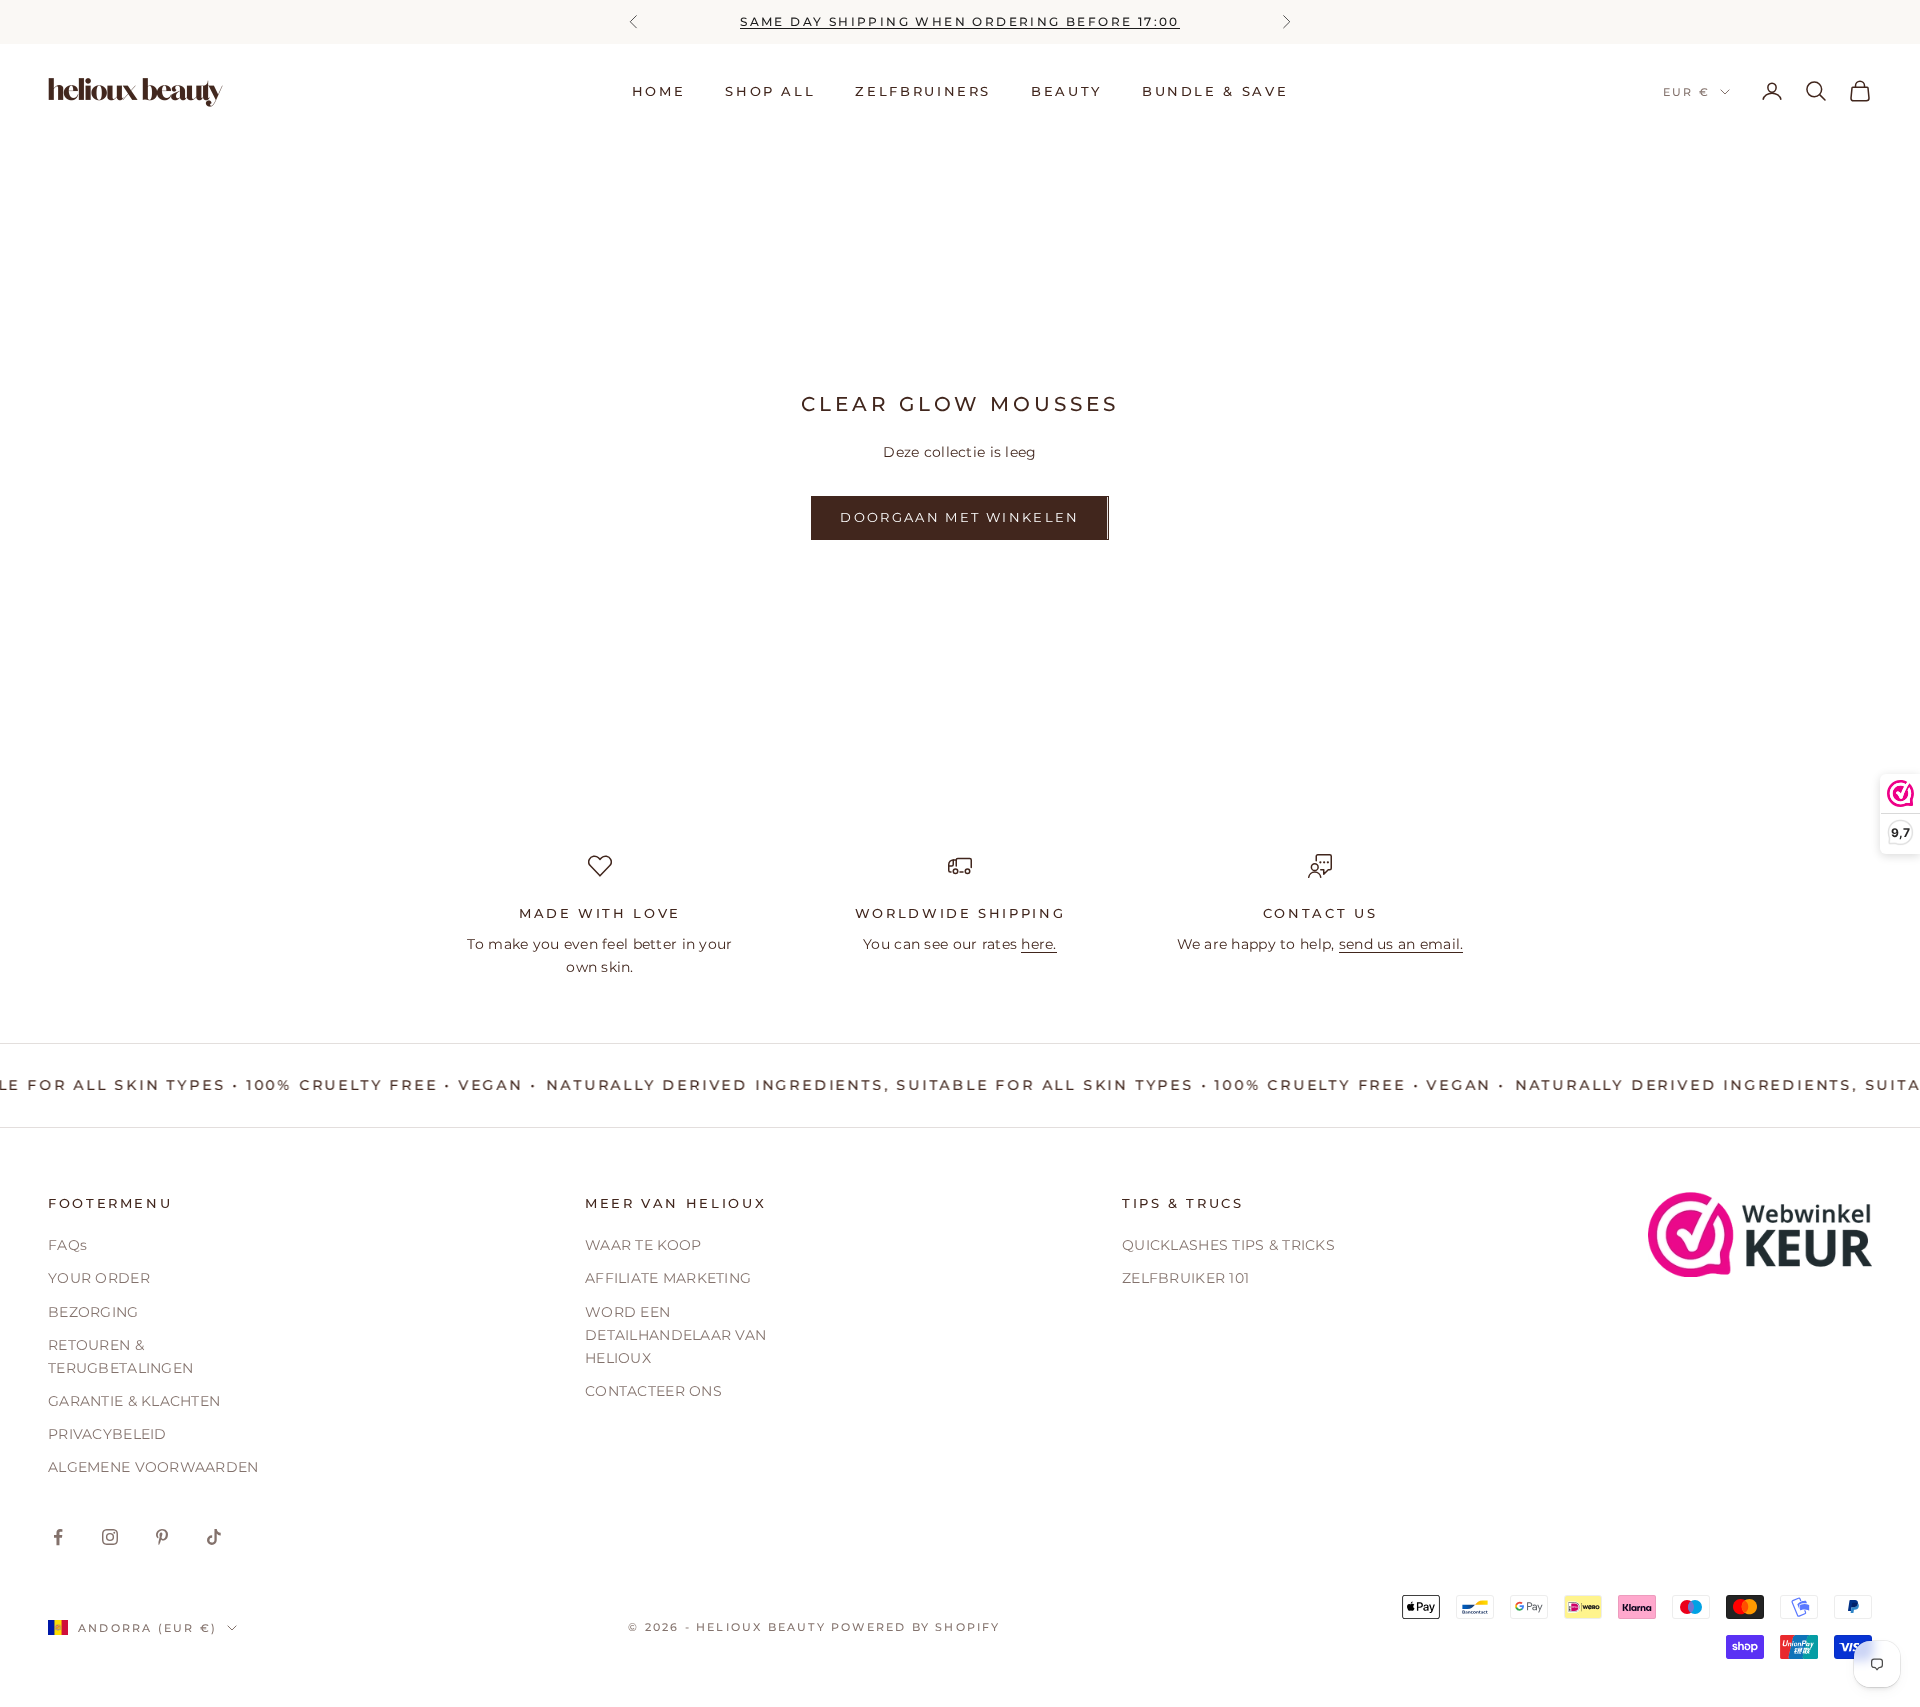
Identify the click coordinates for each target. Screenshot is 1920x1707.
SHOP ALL (770, 91)
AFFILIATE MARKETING (668, 1278)
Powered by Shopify (916, 1627)
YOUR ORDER (99, 1278)
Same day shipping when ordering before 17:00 (960, 21)
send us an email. (1401, 944)
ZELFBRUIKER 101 (1185, 1278)
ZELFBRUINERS (923, 91)
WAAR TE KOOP (643, 1245)
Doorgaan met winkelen (959, 517)
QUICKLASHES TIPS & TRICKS (1228, 1245)
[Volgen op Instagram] (110, 1537)
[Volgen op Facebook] (58, 1537)
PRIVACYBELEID (107, 1434)
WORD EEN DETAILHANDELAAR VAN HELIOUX (675, 1335)
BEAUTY (1066, 91)
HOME (659, 91)
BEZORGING (93, 1312)
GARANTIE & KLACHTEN (134, 1401)
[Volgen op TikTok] (214, 1537)
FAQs (67, 1245)
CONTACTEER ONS (653, 1391)
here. (1038, 944)
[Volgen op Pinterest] (162, 1537)
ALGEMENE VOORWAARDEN (153, 1467)
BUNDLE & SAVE (1215, 91)
